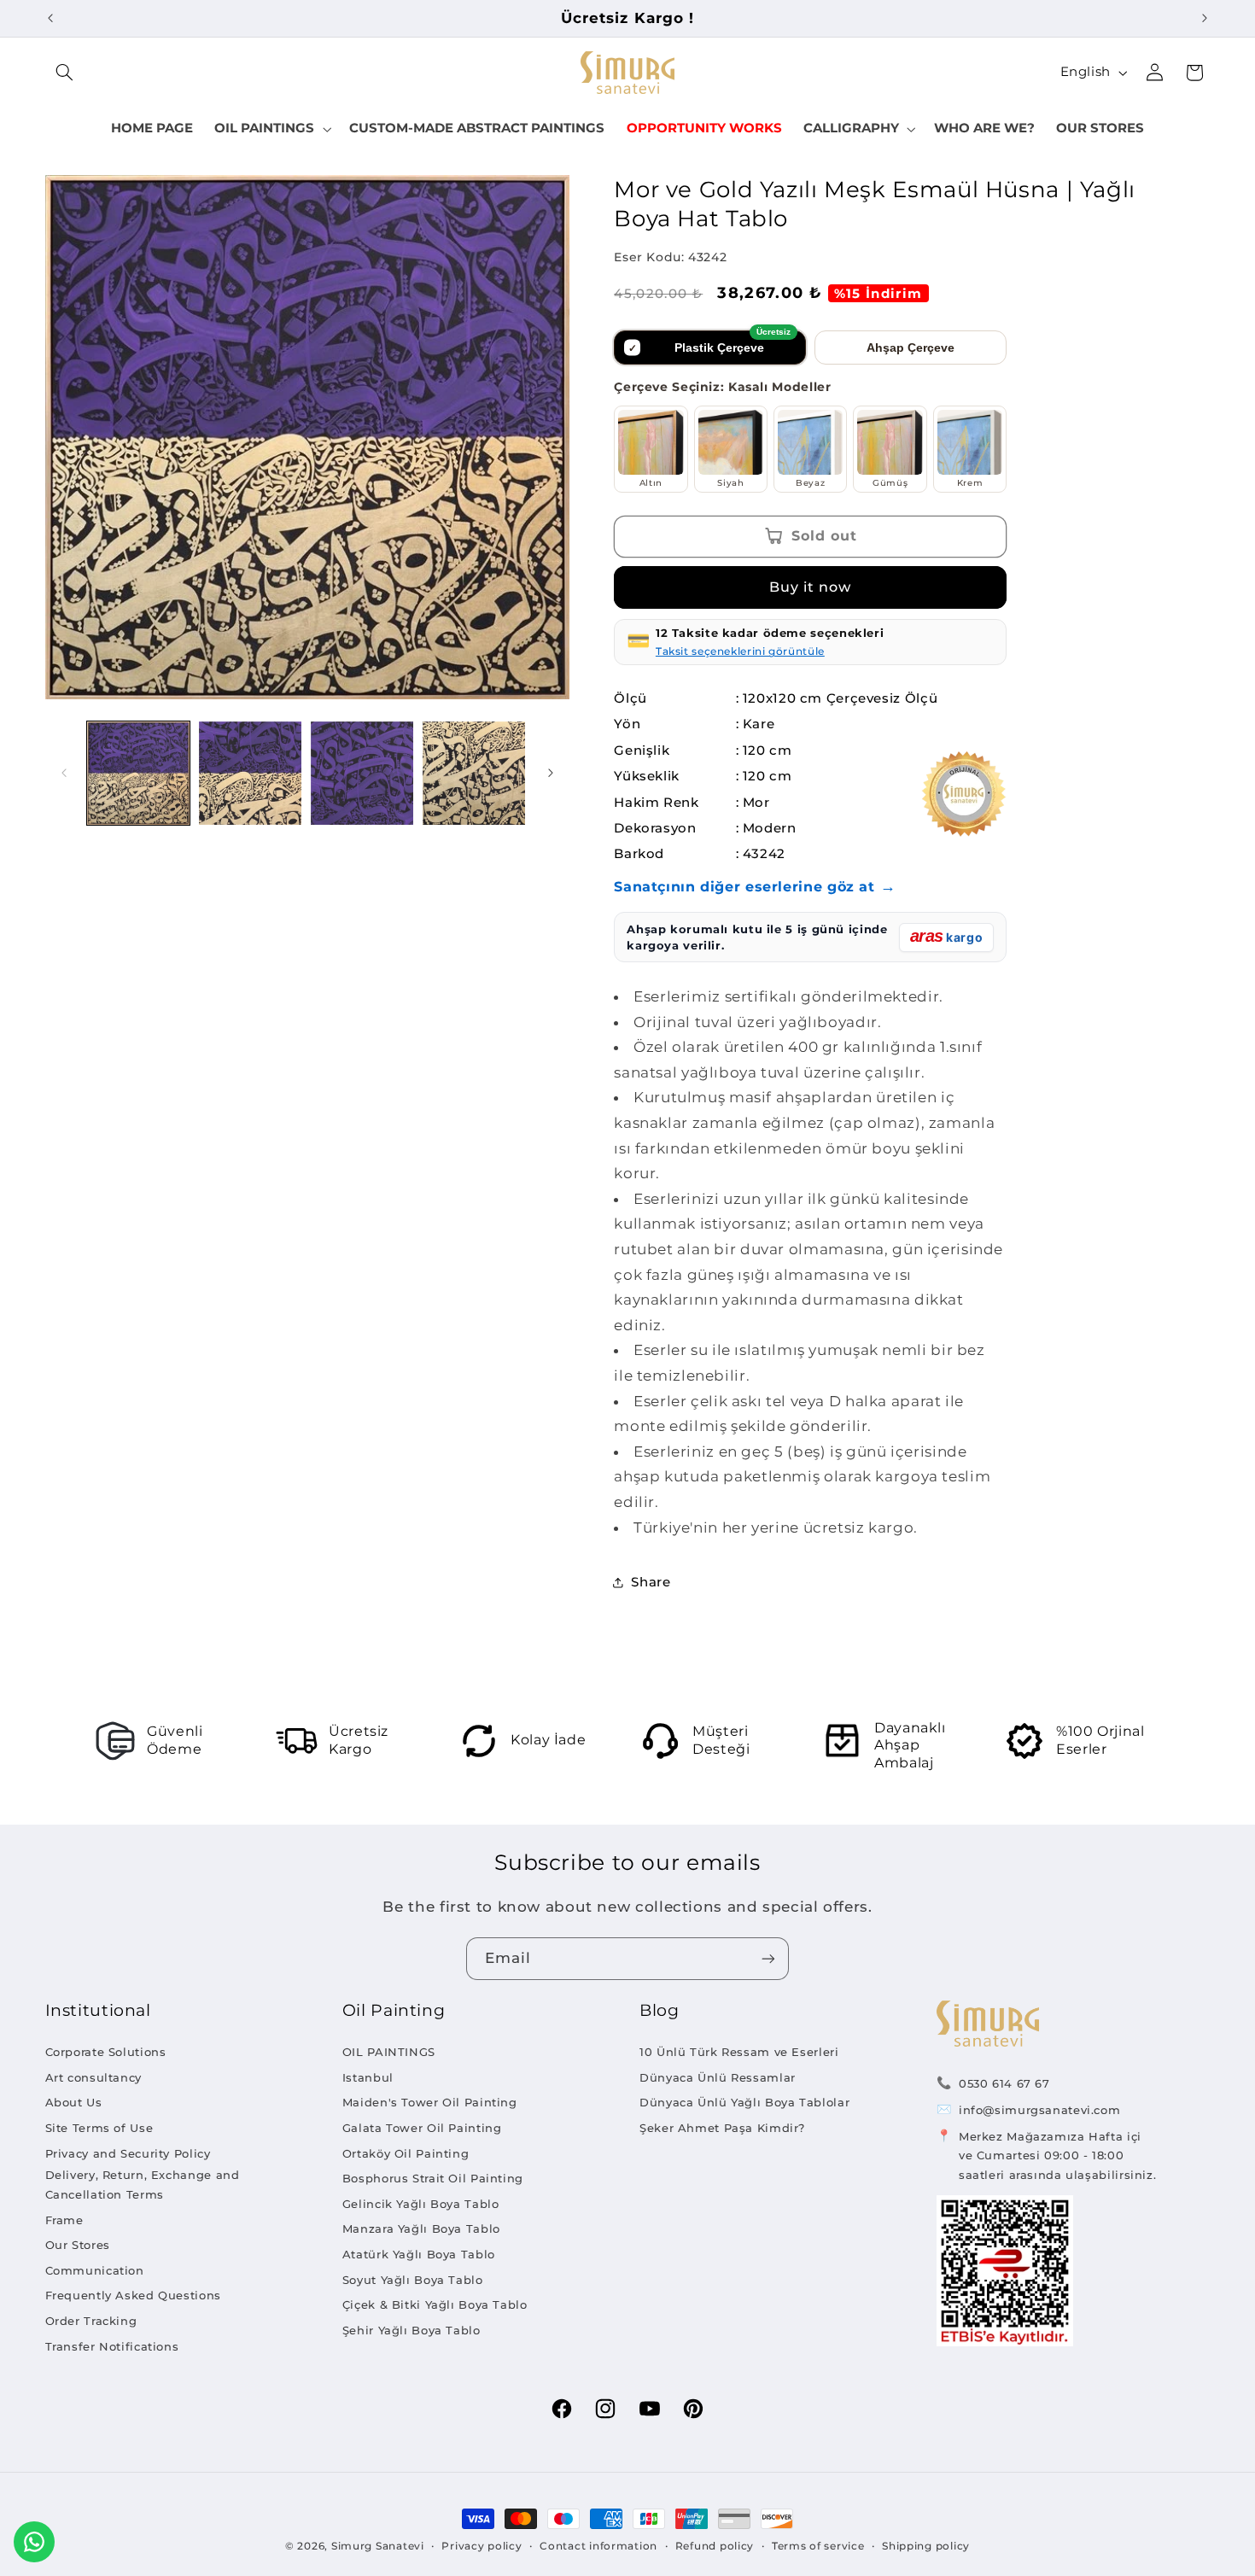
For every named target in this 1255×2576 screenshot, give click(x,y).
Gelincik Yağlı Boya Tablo (421, 2204)
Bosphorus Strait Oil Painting (433, 2178)
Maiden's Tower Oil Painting (430, 2102)
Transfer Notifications (112, 2346)
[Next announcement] (1205, 18)
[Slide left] (64, 773)
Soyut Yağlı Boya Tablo (413, 2280)
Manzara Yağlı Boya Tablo (421, 2228)
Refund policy (715, 2546)
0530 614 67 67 (1004, 2083)
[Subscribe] (768, 1958)
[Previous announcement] (50, 18)
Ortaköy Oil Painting (406, 2153)
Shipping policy (926, 2546)
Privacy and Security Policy (128, 2153)
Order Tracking (91, 2321)
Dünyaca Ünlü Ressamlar (718, 2077)
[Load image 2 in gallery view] (251, 773)
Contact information (598, 2546)
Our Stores (78, 2245)
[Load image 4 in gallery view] (474, 773)
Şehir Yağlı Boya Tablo (412, 2330)
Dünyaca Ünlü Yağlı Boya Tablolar (744, 2102)
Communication (95, 2270)
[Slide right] (551, 773)
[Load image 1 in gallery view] (139, 773)
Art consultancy (93, 2077)
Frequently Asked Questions (133, 2295)
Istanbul (368, 2077)
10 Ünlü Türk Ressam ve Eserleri (739, 2052)
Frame (64, 2220)
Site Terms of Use (99, 2128)
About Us (74, 2102)
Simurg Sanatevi (378, 2546)
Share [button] (651, 1582)
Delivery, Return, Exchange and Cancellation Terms (143, 2185)
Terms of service (818, 2546)
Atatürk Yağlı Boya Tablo (419, 2254)
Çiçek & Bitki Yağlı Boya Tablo (435, 2304)
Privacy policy (482, 2546)
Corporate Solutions (106, 2052)
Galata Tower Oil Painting (422, 2128)
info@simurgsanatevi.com (1040, 2110)
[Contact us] (34, 2542)
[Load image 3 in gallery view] (362, 773)
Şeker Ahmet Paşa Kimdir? (722, 2128)
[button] (65, 73)
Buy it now (811, 587)
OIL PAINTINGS (389, 2052)
